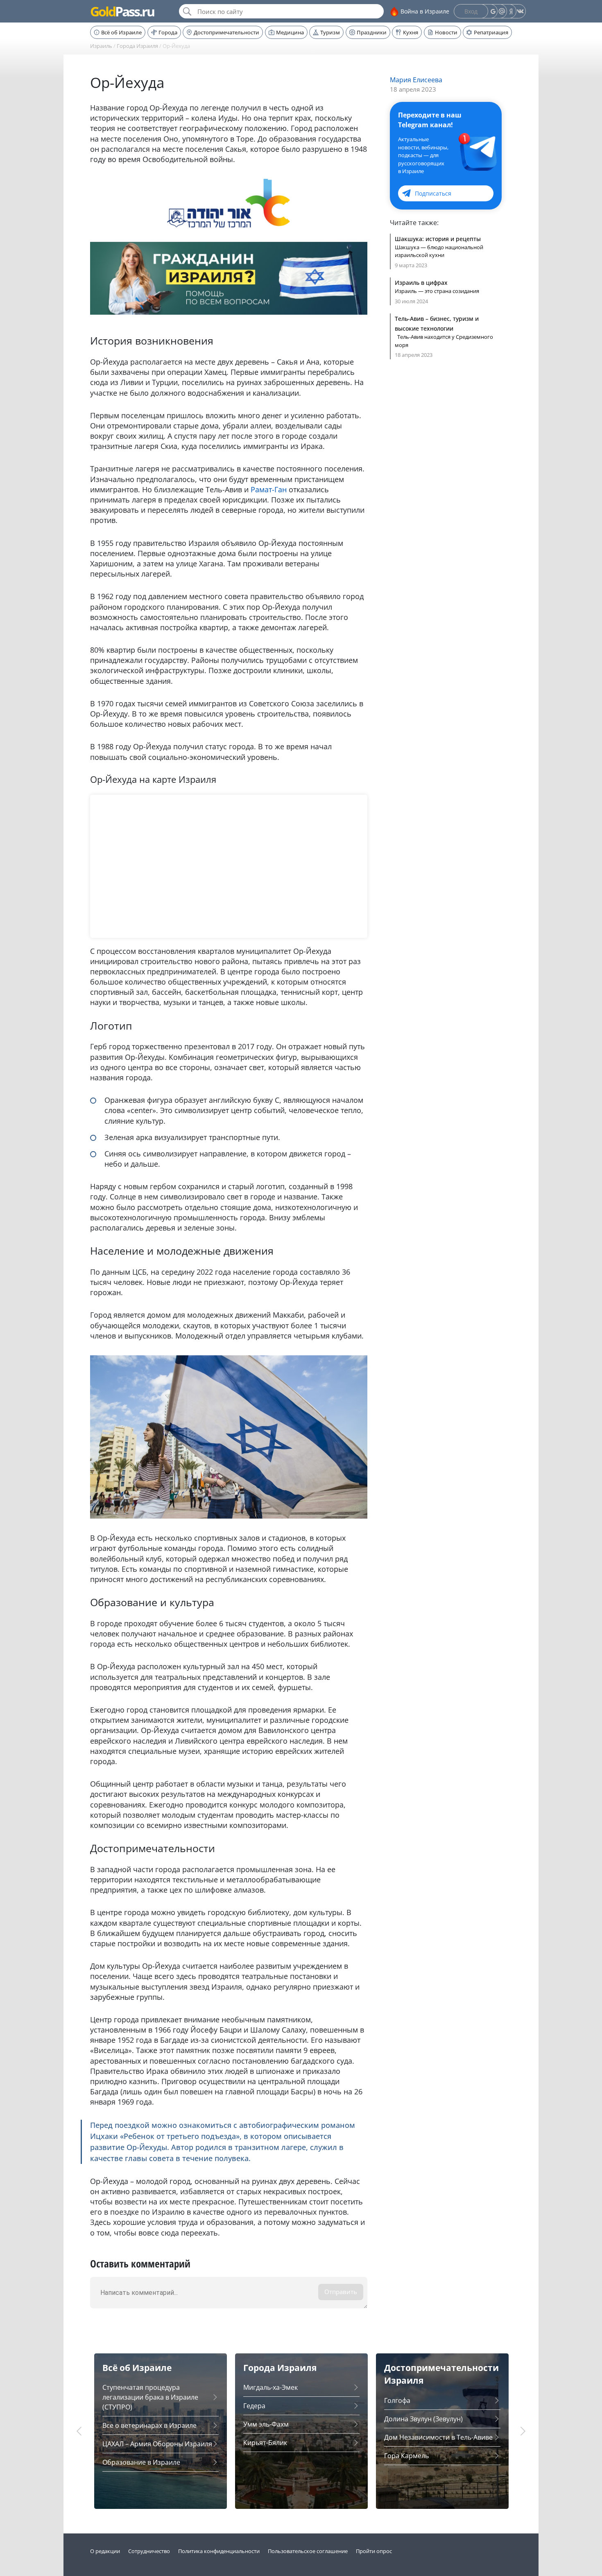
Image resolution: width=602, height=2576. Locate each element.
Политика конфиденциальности (219, 2551)
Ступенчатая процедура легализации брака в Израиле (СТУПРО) (150, 2397)
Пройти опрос (374, 2551)
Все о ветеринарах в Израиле (149, 2425)
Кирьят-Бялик (265, 2443)
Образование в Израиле (141, 2462)
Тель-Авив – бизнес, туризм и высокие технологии (437, 323)
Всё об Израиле (121, 32)
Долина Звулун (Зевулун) (423, 2419)
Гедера (254, 2406)
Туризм (330, 32)
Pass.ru (122, 11)
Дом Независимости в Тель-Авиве (438, 2437)
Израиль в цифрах (421, 283)
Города (168, 32)
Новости (446, 32)
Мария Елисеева (416, 80)
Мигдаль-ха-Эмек (270, 2387)
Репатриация (491, 32)
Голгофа (397, 2400)
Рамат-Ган (269, 489)
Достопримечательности (226, 32)
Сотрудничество (149, 2551)
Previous (80, 2431)
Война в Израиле (425, 11)
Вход (471, 11)
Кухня (411, 32)
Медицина (290, 32)
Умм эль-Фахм (266, 2424)
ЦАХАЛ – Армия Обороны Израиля (157, 2444)
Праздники (372, 32)
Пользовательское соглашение (308, 2551)
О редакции (105, 2551)
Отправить (341, 2292)
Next (522, 2431)
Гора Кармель (406, 2456)
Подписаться (433, 193)
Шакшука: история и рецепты (438, 239)
